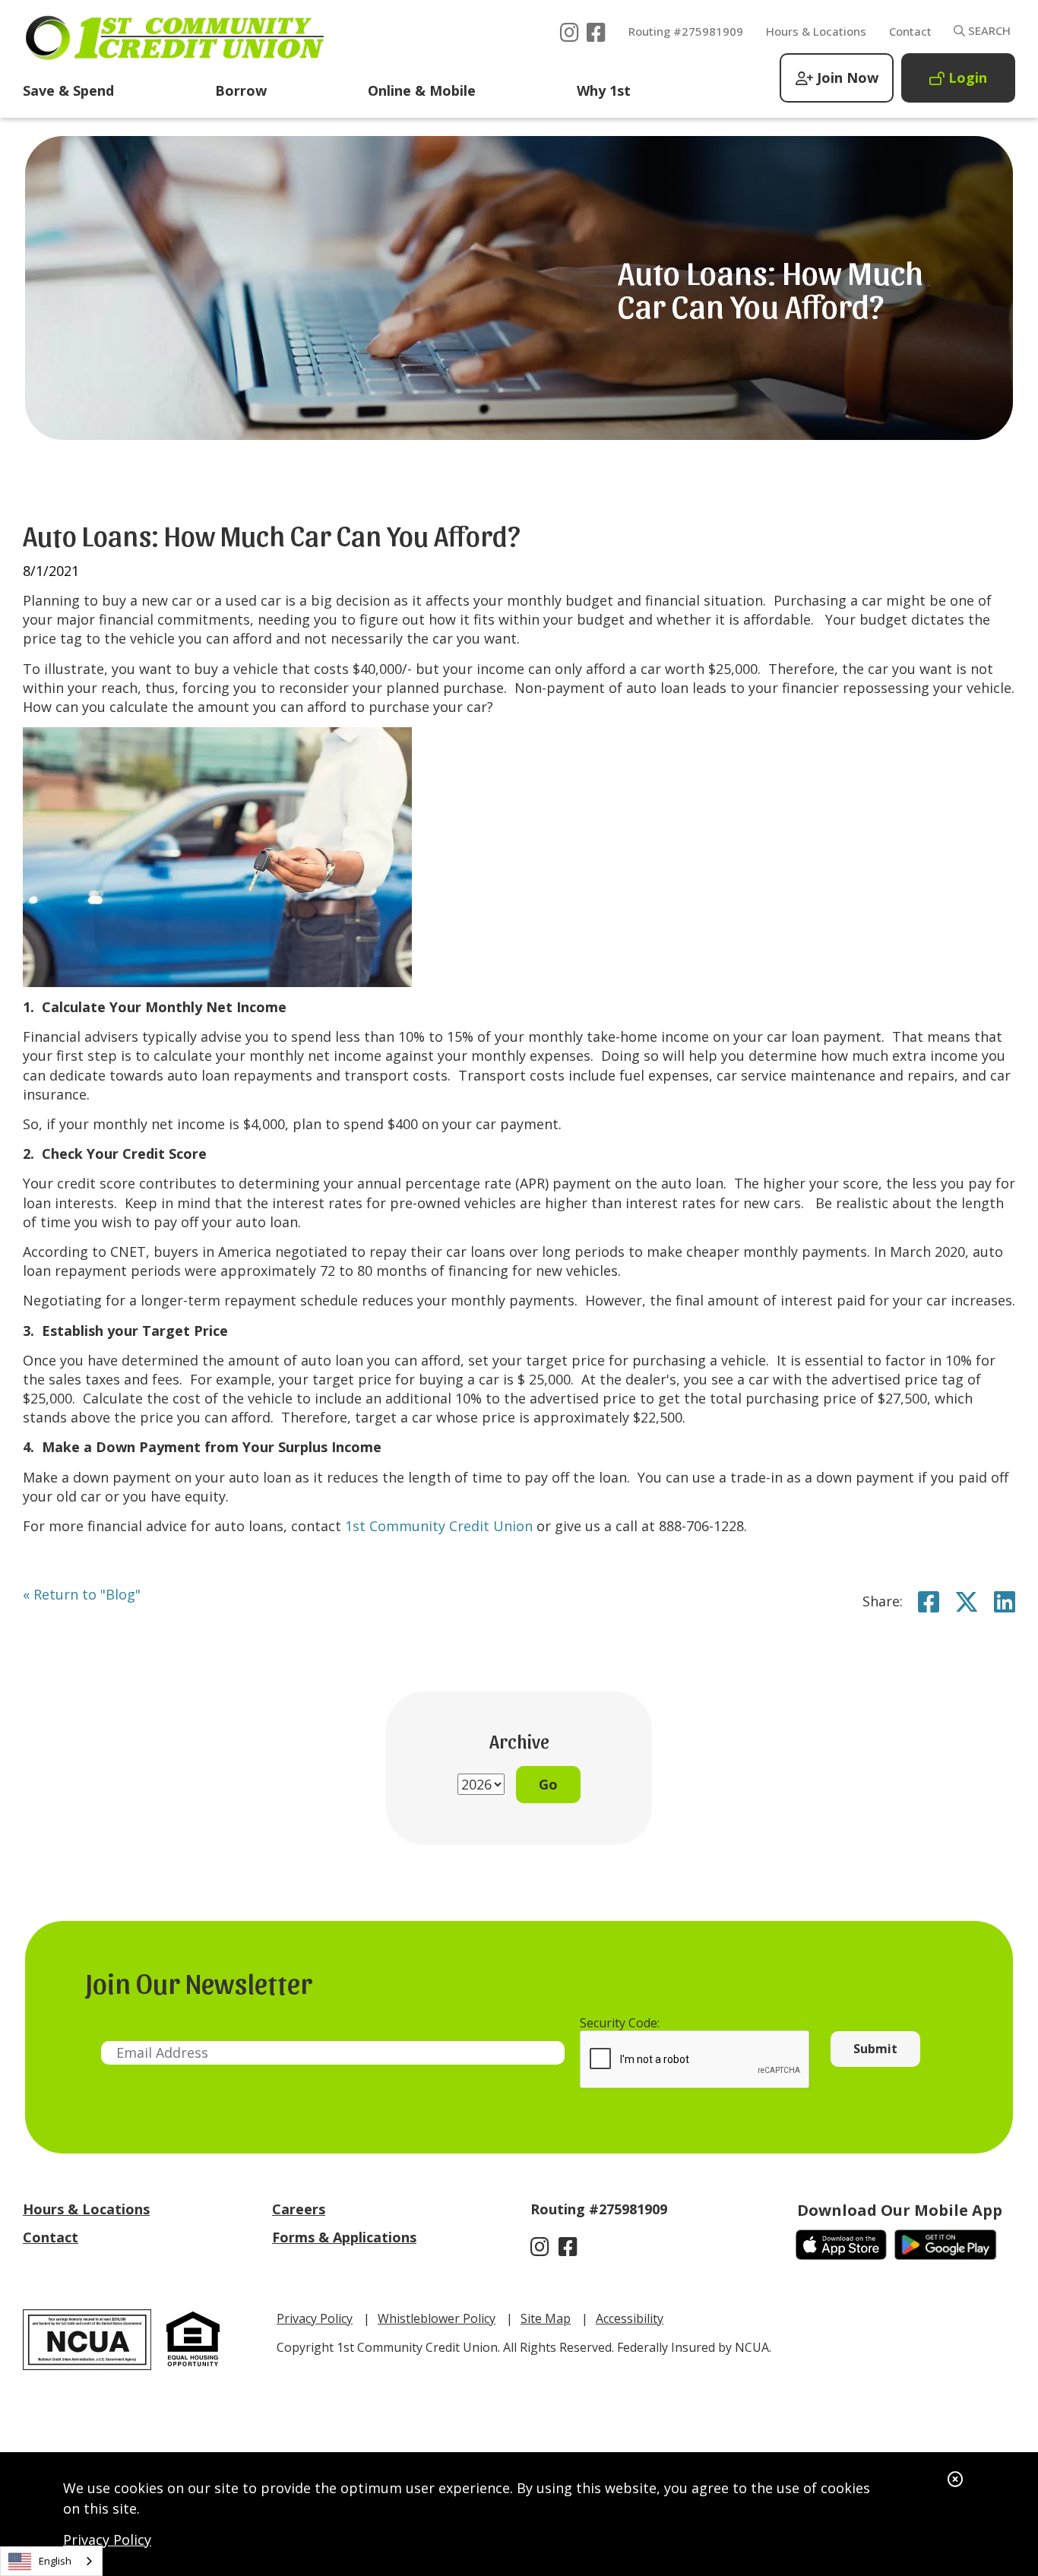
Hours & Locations (816, 31)
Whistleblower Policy (437, 2318)
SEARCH (988, 30)
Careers (299, 2209)
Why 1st (604, 90)
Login (968, 78)
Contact (910, 31)
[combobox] (51, 2561)
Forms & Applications (344, 2237)
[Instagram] (570, 29)
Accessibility (630, 2318)
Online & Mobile (422, 90)
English (55, 2561)
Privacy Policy (107, 2540)
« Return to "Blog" (82, 1594)
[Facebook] (596, 29)
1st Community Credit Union (439, 1526)
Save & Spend (68, 90)
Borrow (241, 90)
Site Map (546, 2318)
